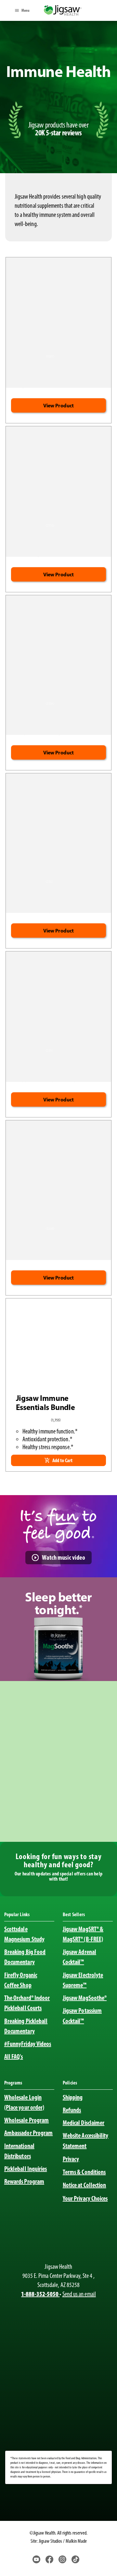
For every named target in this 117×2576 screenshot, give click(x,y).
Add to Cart (62, 1460)
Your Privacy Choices (85, 2198)
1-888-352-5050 (40, 2294)
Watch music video (64, 1557)
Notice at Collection (84, 2185)
